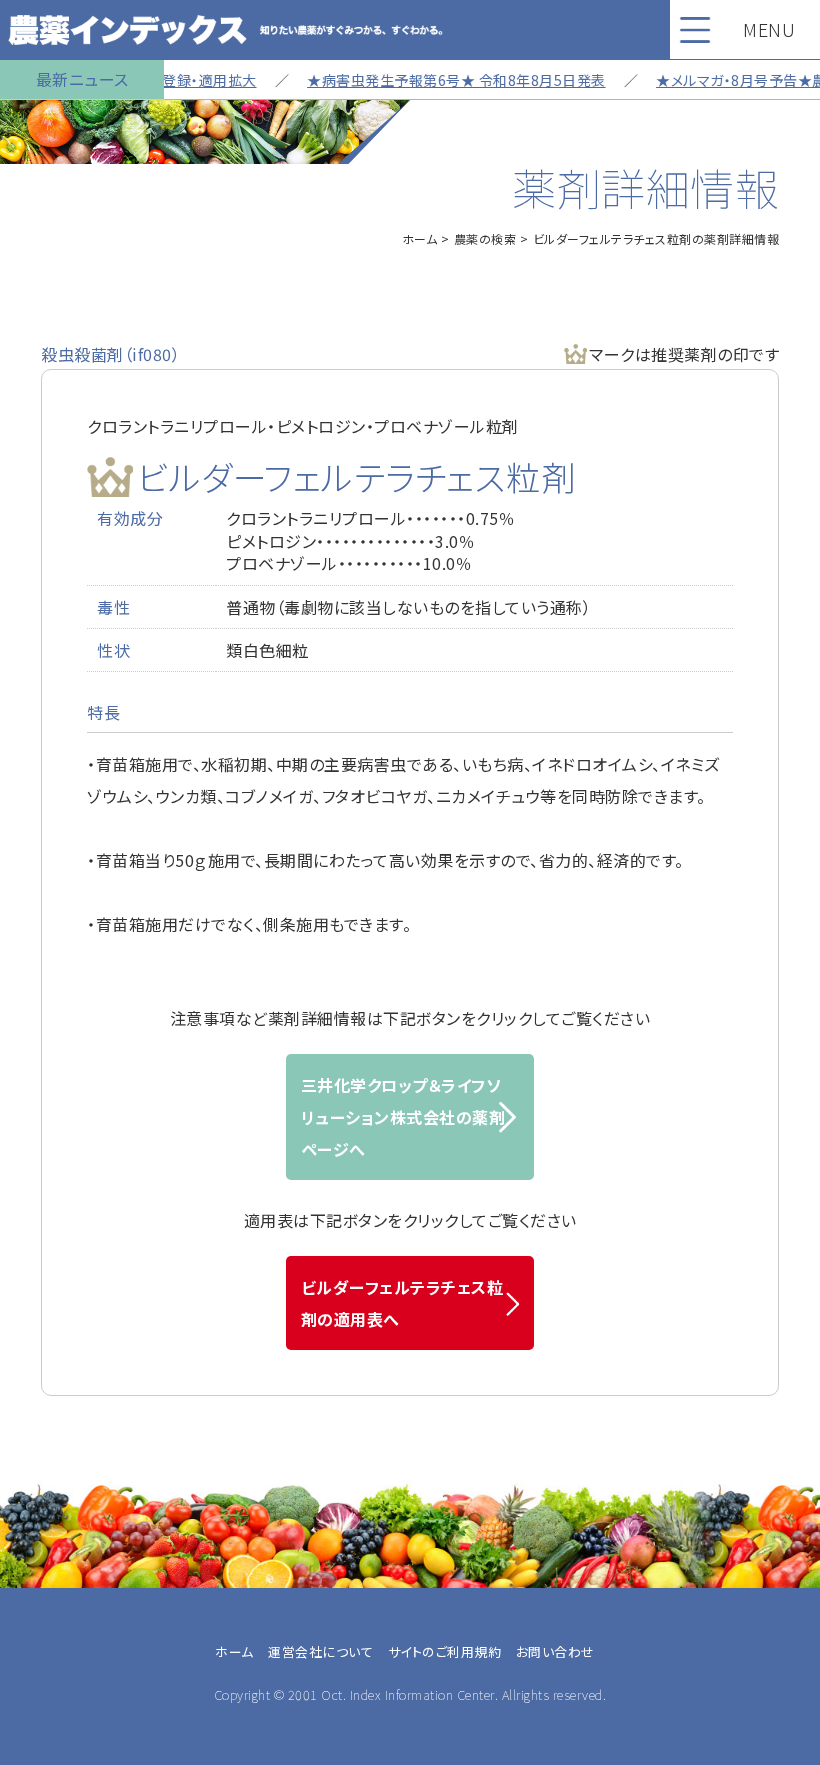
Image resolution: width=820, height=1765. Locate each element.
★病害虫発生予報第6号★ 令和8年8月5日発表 (438, 80)
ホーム (420, 238)
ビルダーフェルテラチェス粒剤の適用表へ (402, 1303)
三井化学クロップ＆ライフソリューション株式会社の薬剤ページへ (403, 1117)
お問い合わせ (555, 1651)
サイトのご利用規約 (445, 1651)
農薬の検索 (485, 238)
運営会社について (320, 1651)
